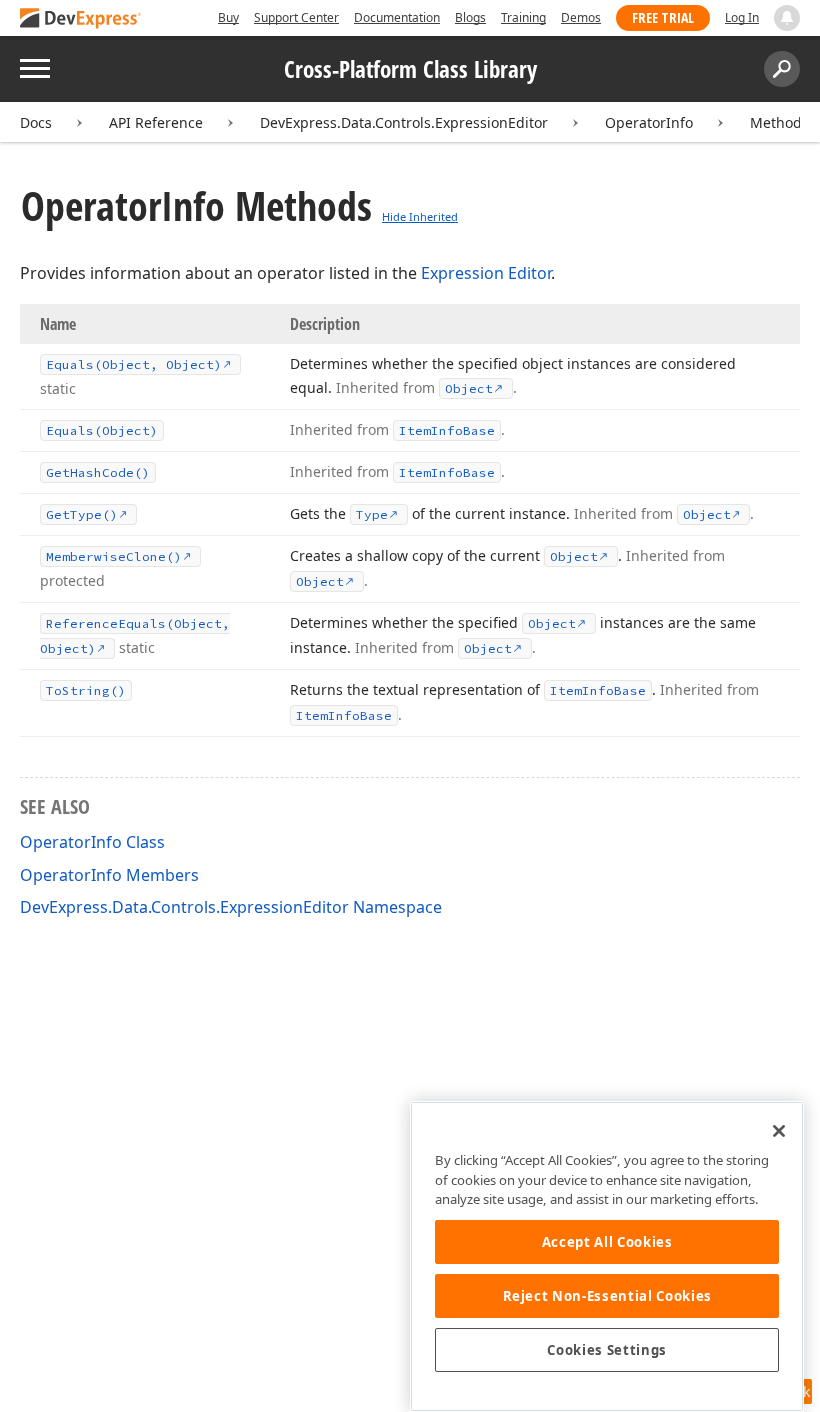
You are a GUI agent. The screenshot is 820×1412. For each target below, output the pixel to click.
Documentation (397, 17)
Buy (228, 17)
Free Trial (663, 17)
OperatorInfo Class (92, 842)
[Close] (779, 1131)
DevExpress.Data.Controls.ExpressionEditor (404, 122)
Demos (581, 17)
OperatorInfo (649, 122)
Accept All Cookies (607, 1242)
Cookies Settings (607, 1350)
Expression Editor (486, 273)
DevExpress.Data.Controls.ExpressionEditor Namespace (231, 907)
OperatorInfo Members (109, 875)
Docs (36, 122)
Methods (779, 122)
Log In (742, 17)
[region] (607, 1256)
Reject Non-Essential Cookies (607, 1296)
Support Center (296, 17)
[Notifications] (787, 18)
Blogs (470, 17)
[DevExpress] (81, 19)
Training (523, 17)
